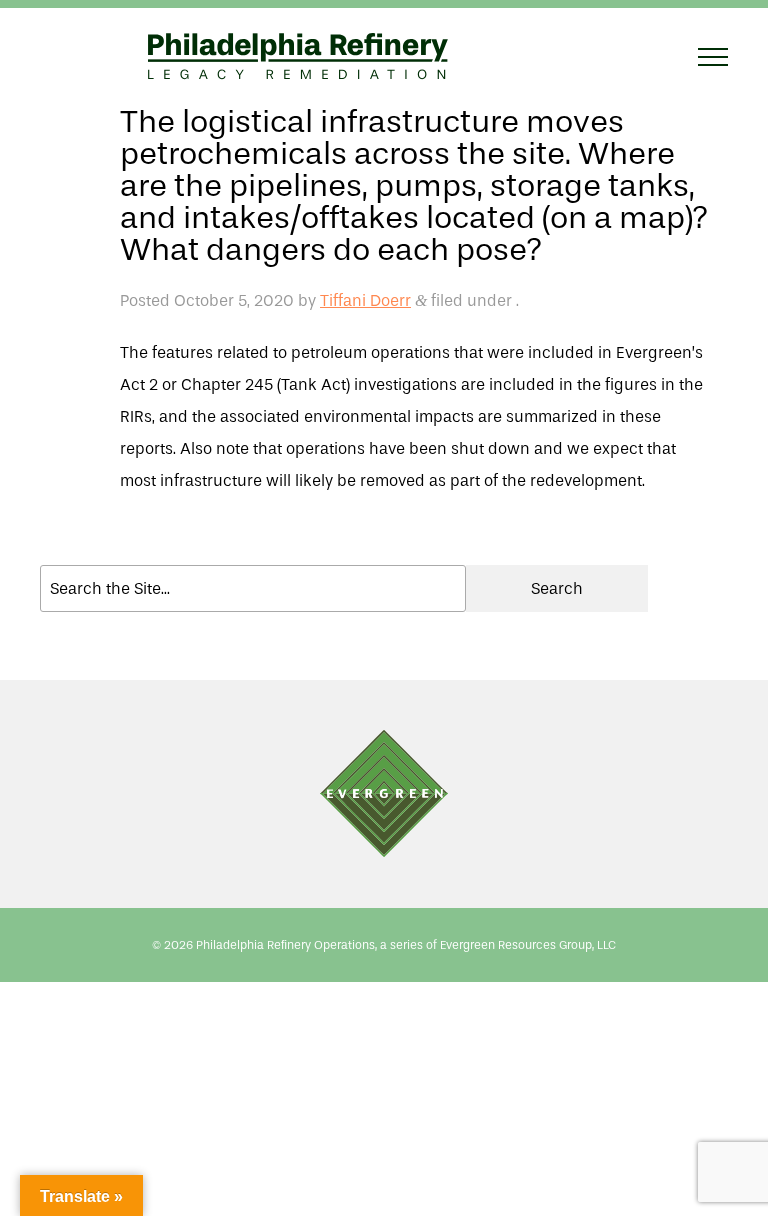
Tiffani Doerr (365, 300)
